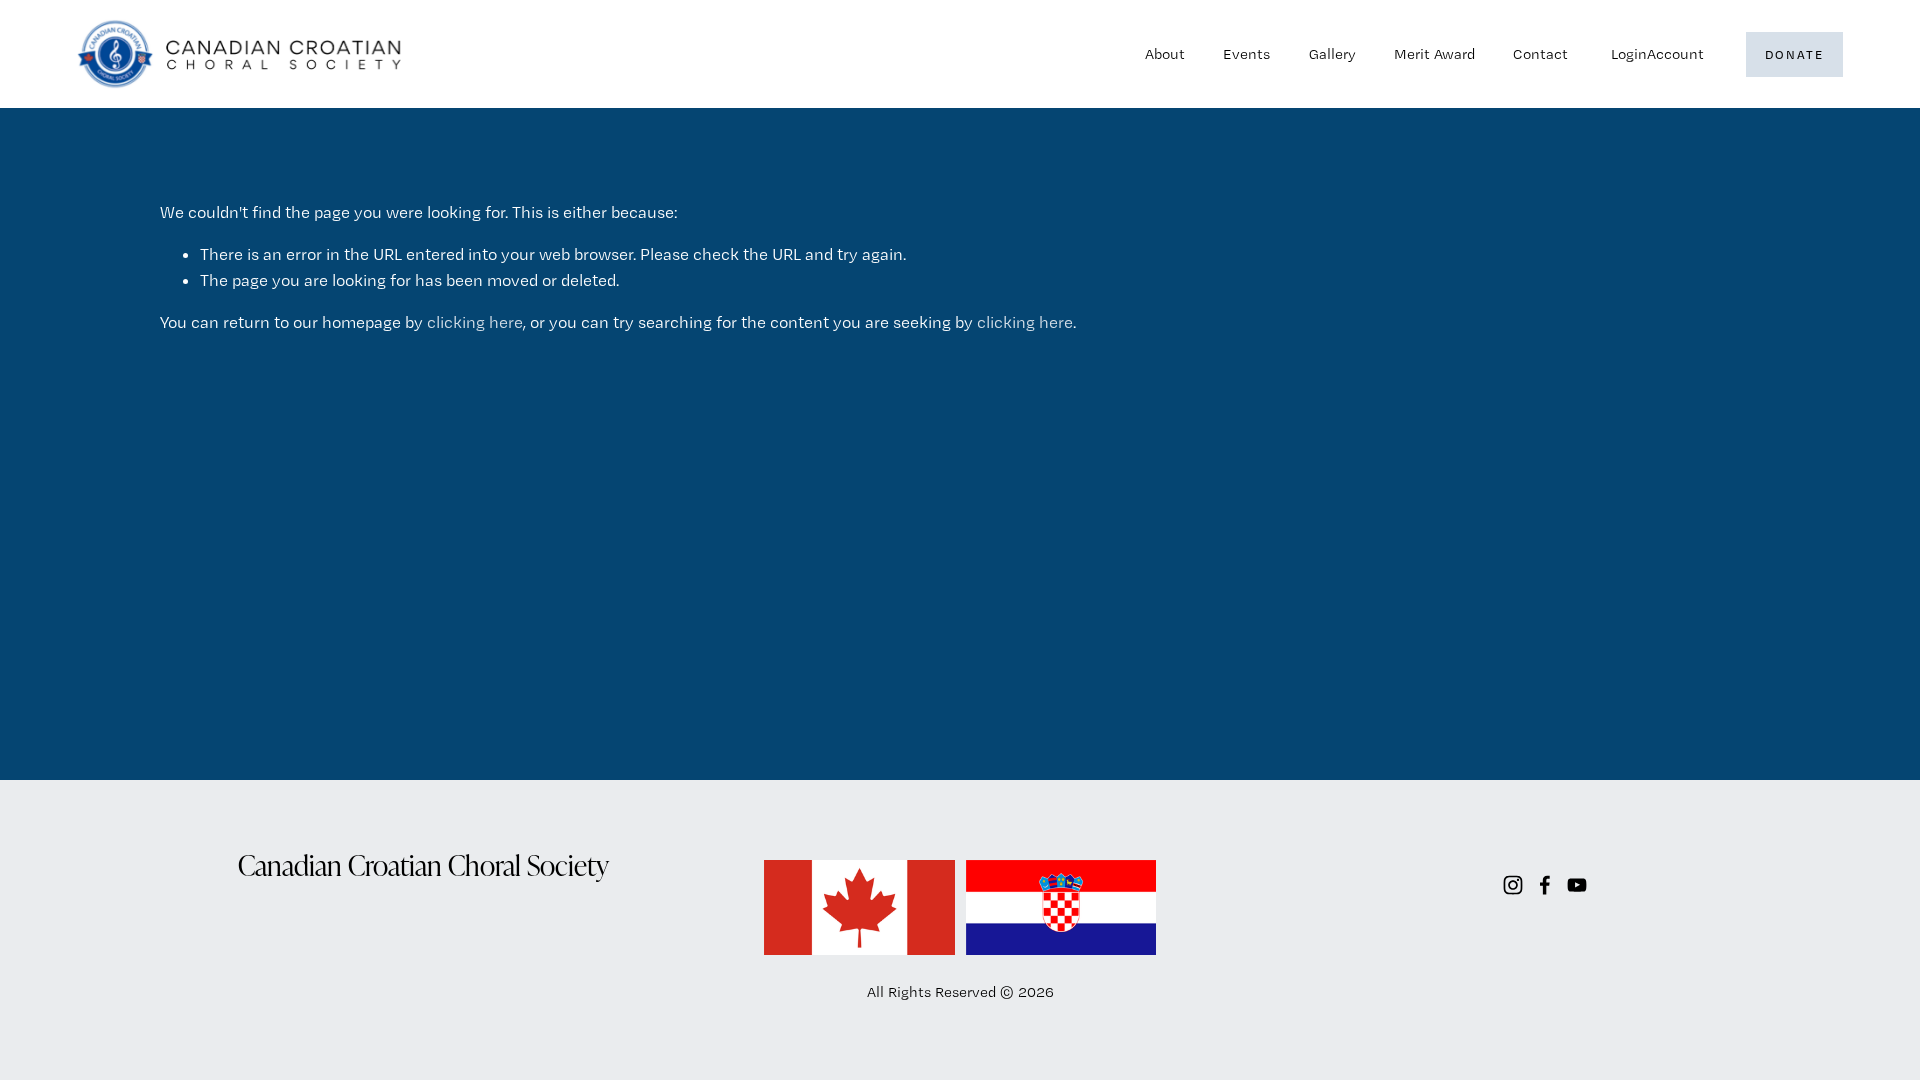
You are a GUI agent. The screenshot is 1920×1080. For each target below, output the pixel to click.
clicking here (475, 322)
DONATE (1794, 54)
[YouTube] (1577, 885)
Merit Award (1434, 54)
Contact (1540, 54)
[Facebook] (1545, 885)
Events (1246, 54)
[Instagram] (1513, 885)
